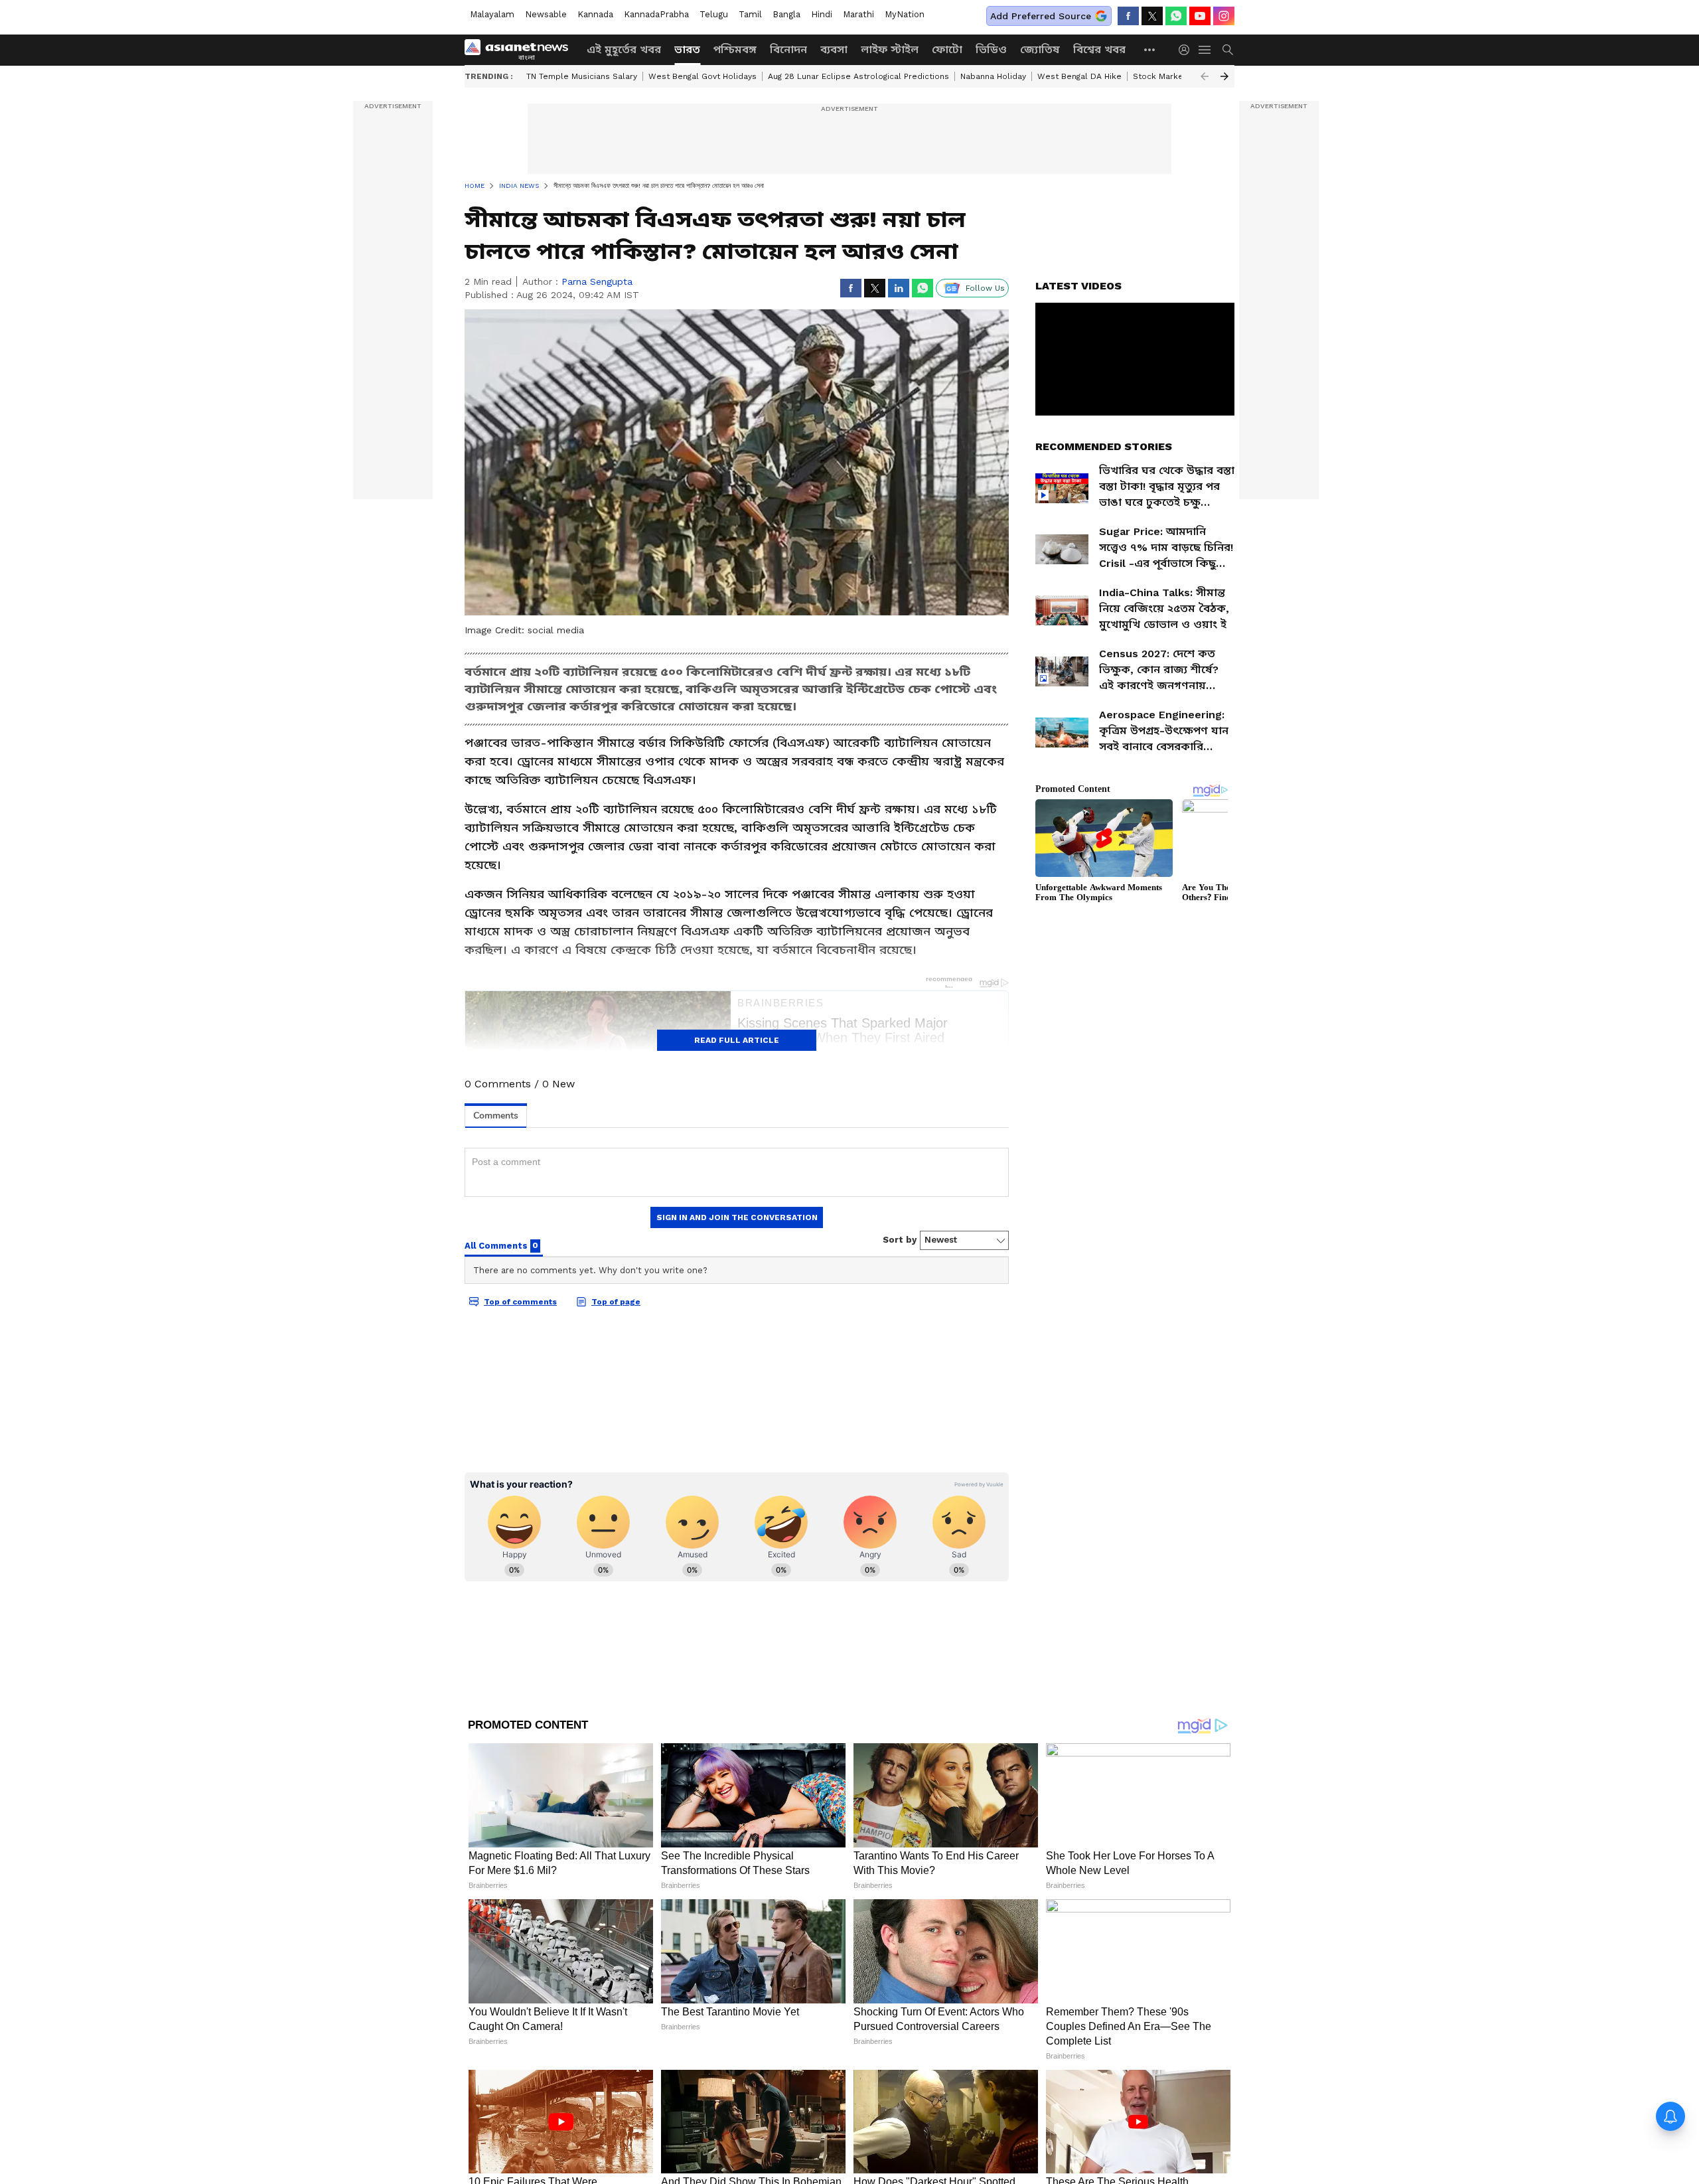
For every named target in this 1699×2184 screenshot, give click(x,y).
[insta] (1224, 16)
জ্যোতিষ (1040, 49)
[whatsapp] (1176, 16)
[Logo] (521, 50)
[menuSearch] (1228, 50)
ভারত (687, 49)
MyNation (905, 14)
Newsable (546, 14)
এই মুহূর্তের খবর (624, 49)
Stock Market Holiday (1176, 76)
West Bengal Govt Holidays (702, 76)
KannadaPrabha (656, 14)
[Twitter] (1152, 16)
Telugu (714, 14)
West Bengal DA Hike (1079, 76)
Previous (1205, 76)
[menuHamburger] (1205, 50)
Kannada (595, 14)
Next (1224, 76)
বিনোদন (788, 49)
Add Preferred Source (1041, 16)
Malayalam (492, 14)
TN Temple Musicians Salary (582, 76)
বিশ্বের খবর (1099, 49)
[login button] (1187, 50)
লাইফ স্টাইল (890, 49)
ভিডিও (991, 49)
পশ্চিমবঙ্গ (735, 49)
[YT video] (1200, 16)
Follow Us (985, 288)
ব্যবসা (834, 49)
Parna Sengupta (597, 281)
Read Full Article (737, 1040)
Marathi (858, 14)
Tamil (750, 14)
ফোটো (947, 49)
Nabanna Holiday (993, 76)
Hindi (822, 14)
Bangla (786, 14)
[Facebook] (1128, 16)
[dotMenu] (1150, 49)
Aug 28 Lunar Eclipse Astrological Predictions (858, 76)
